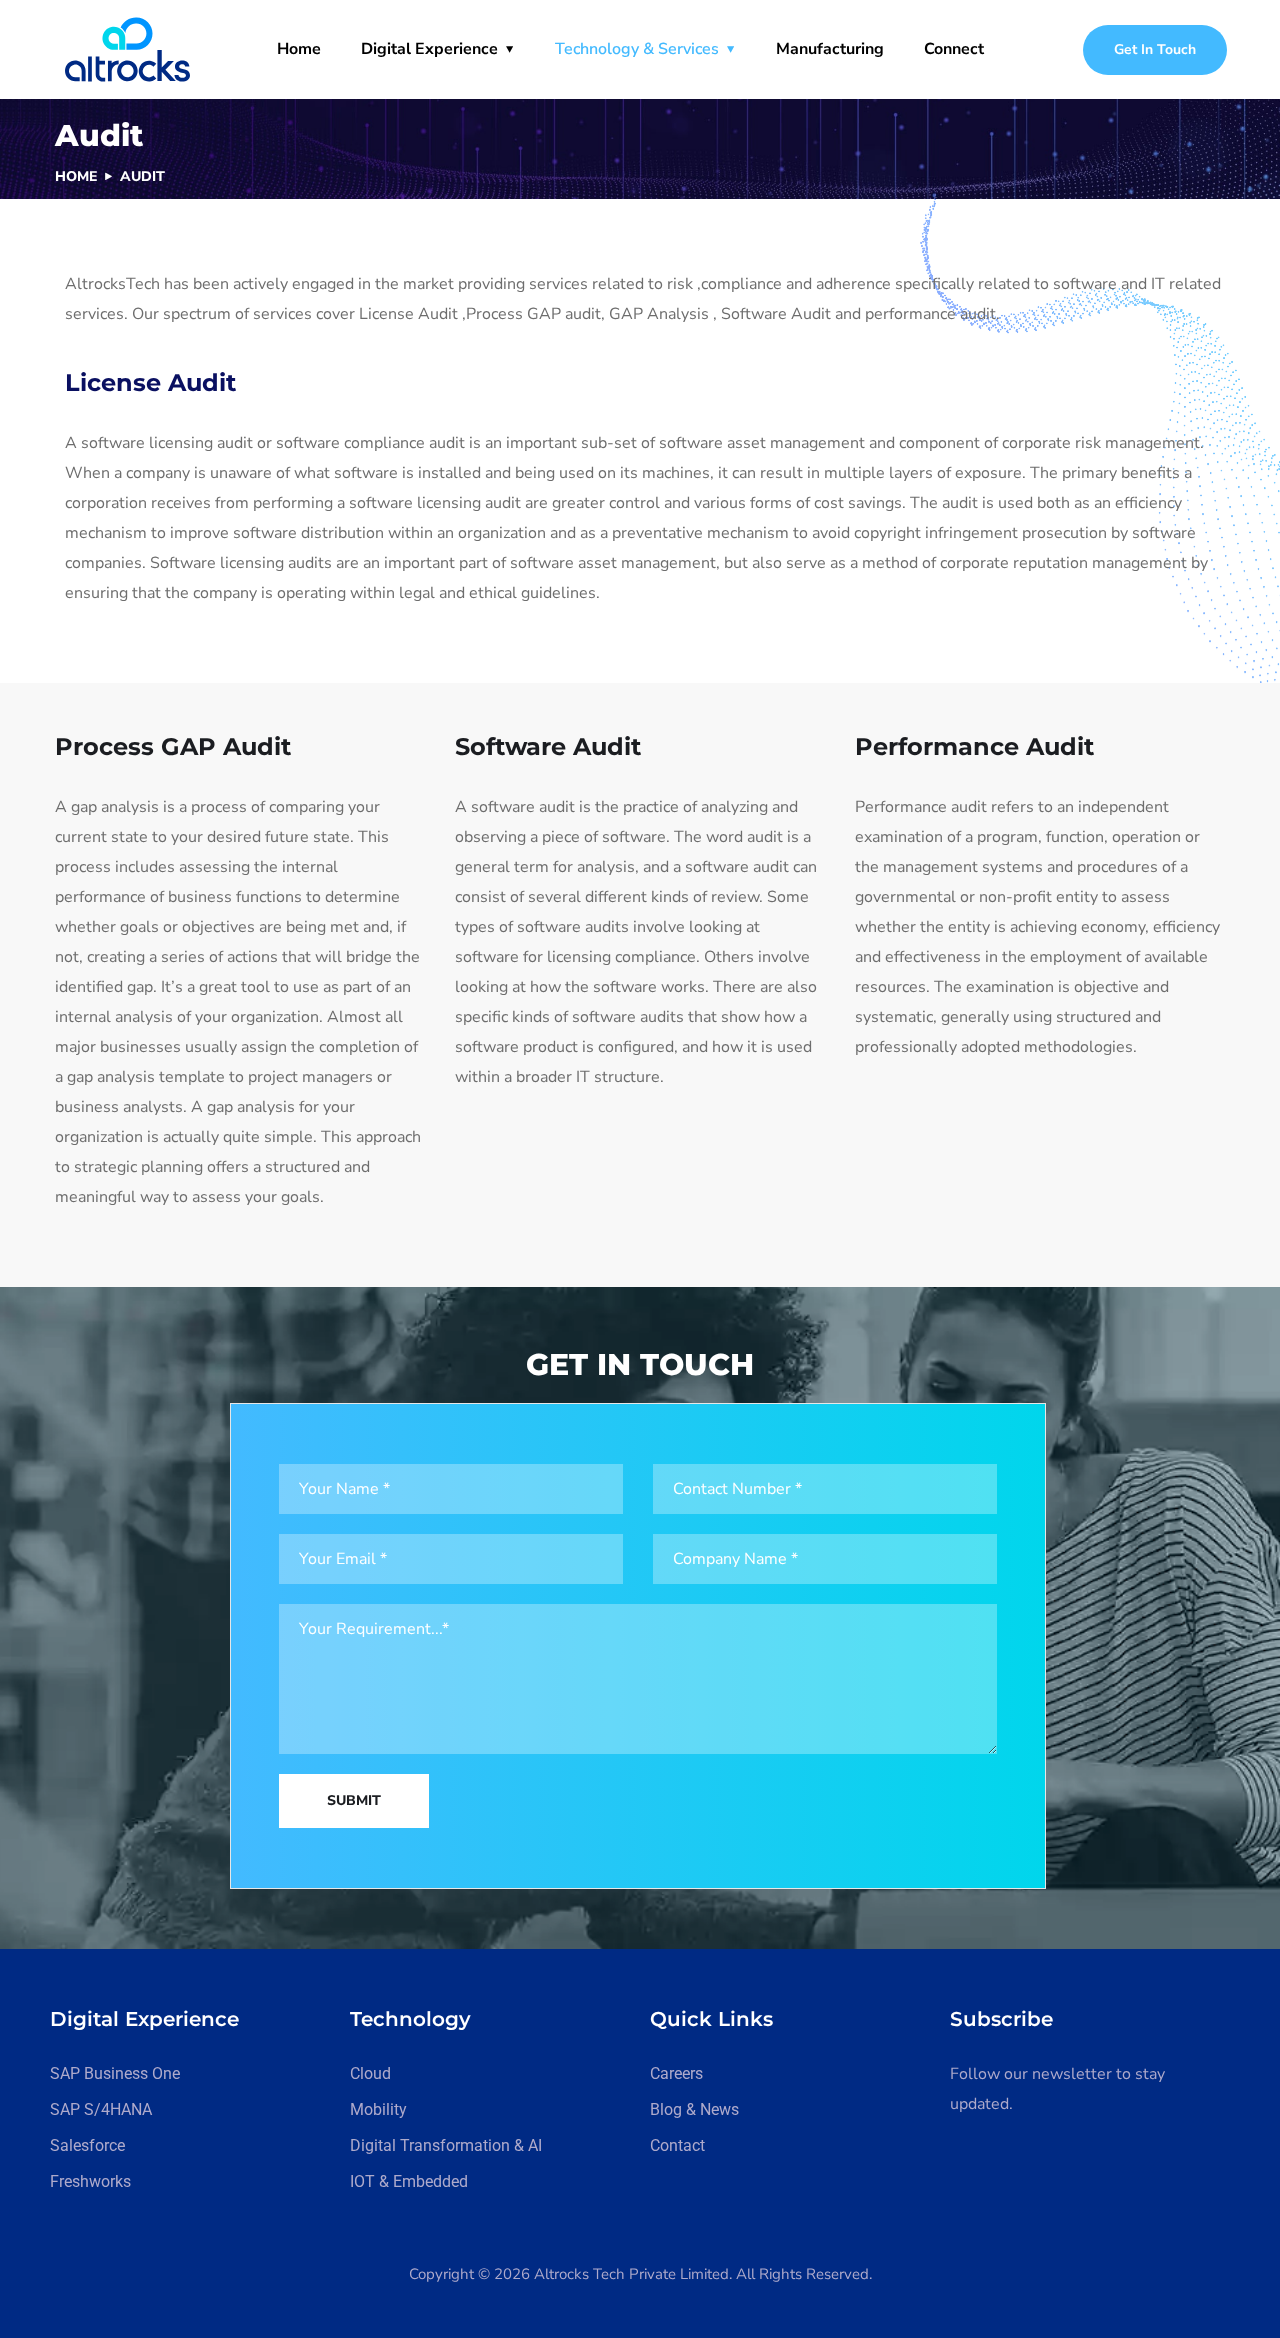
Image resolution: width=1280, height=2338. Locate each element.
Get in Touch (1155, 49)
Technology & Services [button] (637, 49)
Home (299, 49)
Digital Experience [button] (429, 49)
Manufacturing (830, 49)
